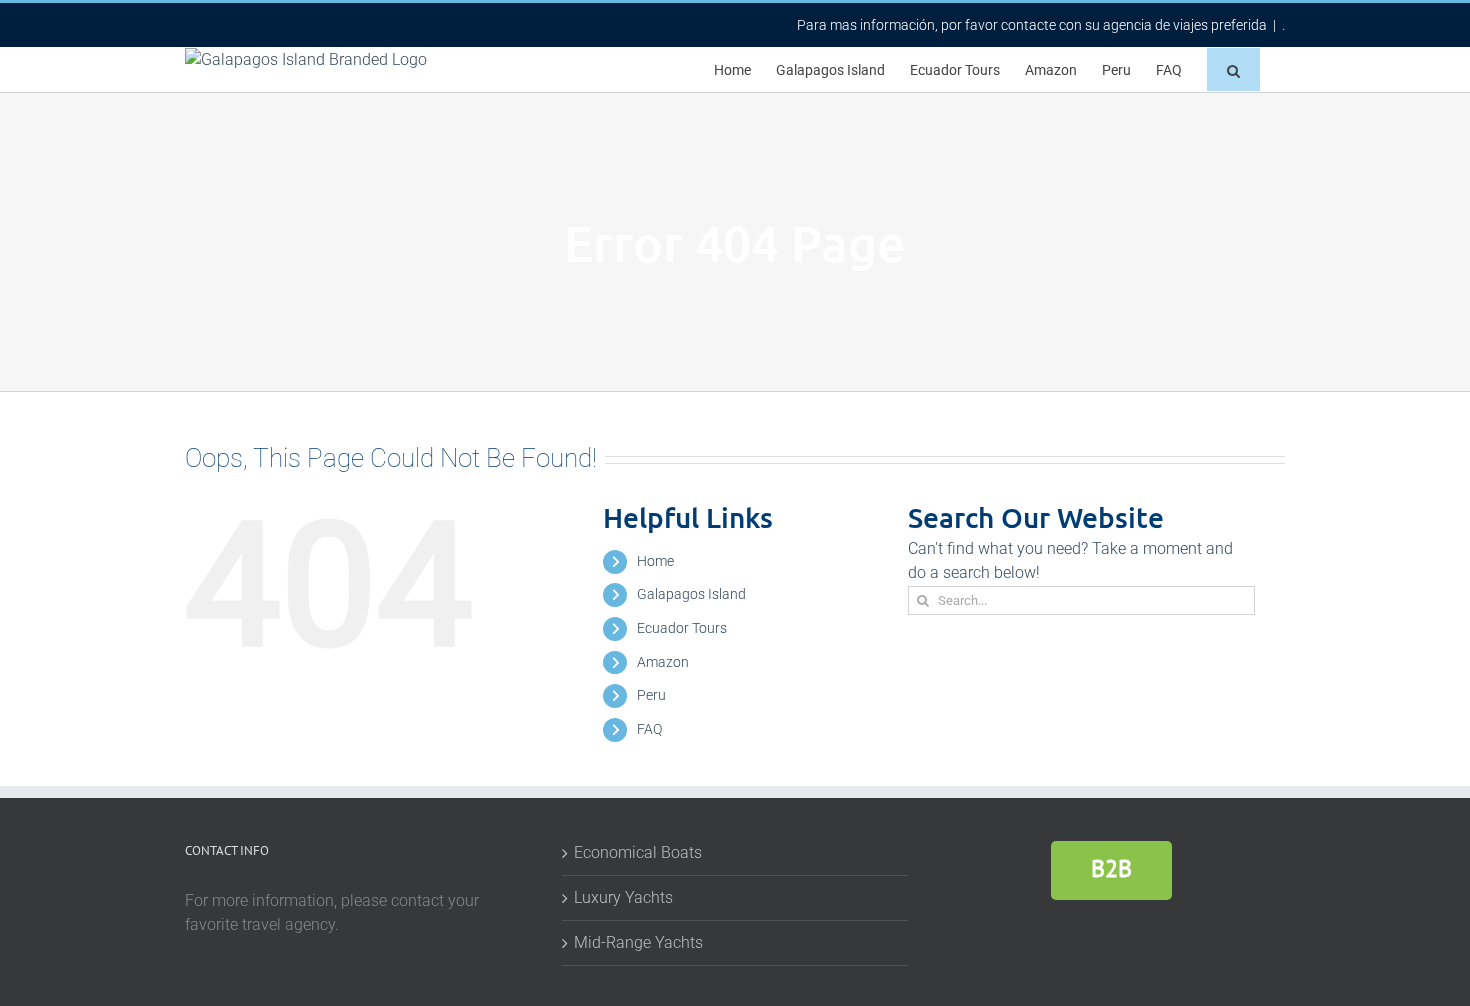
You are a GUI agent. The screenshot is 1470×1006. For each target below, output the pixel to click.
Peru (651, 695)
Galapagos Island (691, 594)
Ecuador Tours (682, 628)
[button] (1233, 69)
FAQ (649, 729)
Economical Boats (638, 852)
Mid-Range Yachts (638, 942)
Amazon (663, 662)
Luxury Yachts (623, 897)
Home (655, 561)
